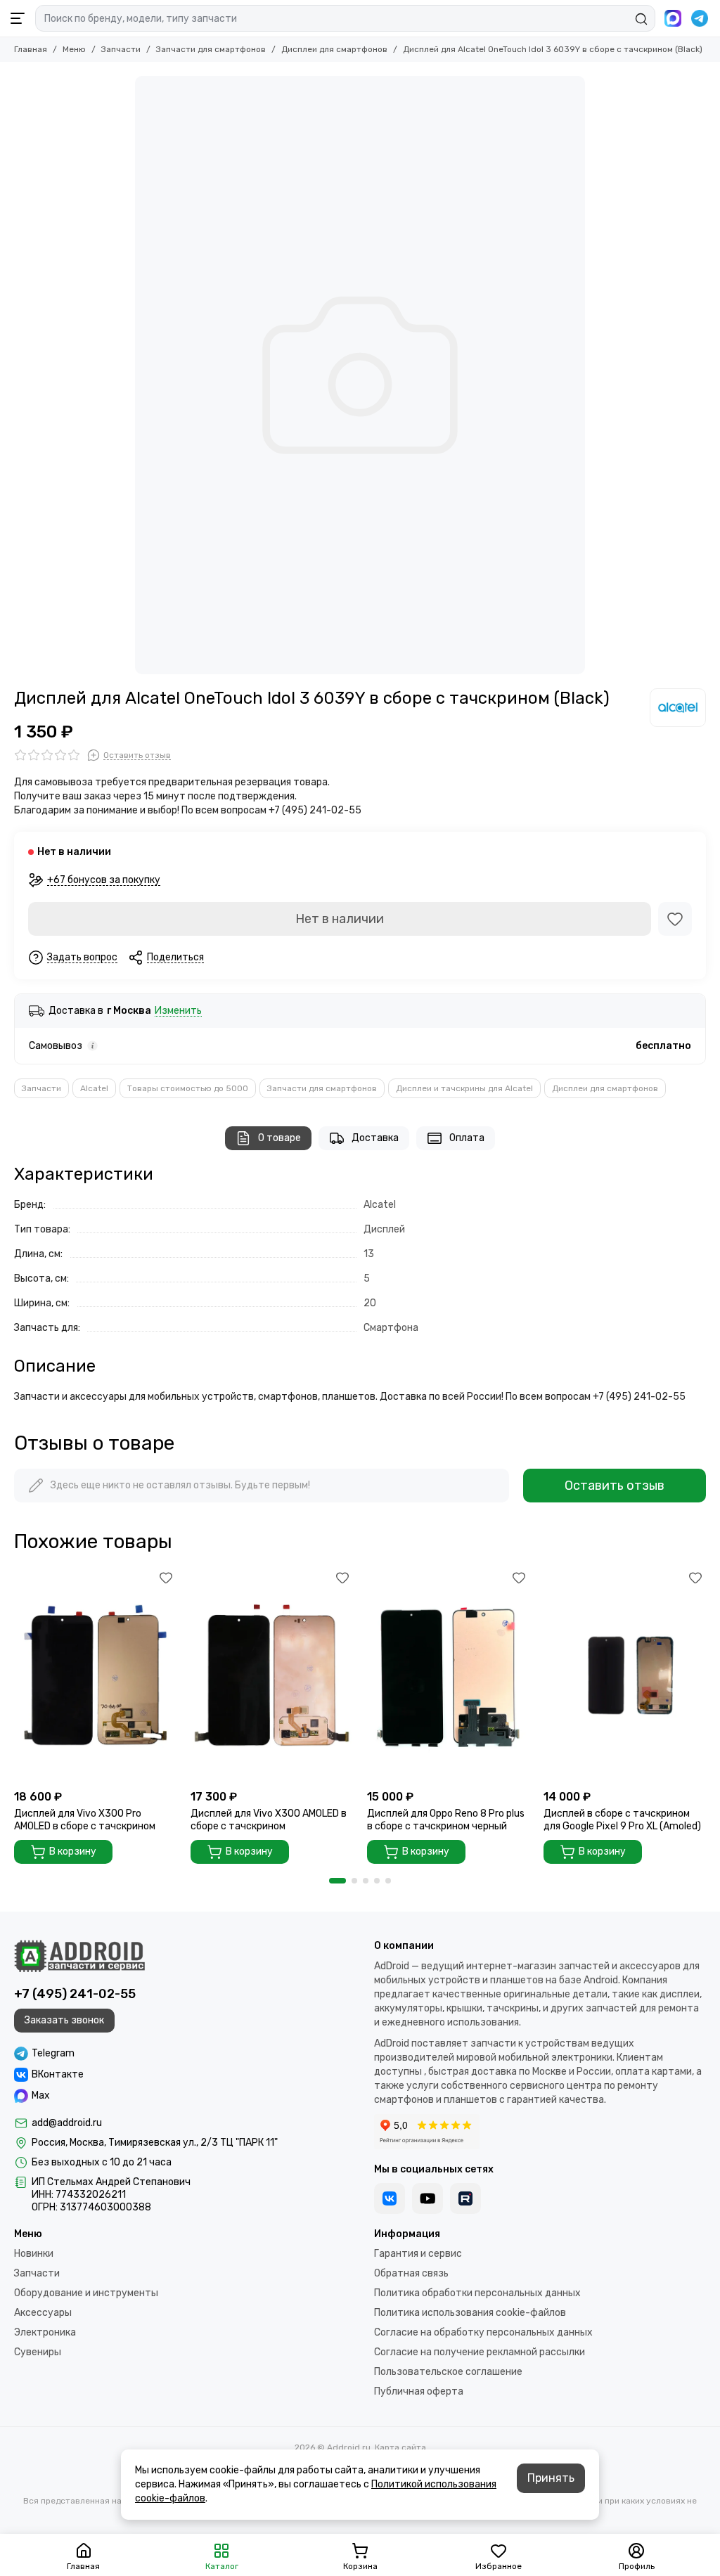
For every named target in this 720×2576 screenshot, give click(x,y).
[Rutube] (465, 2198)
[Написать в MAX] (673, 18)
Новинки (34, 2254)
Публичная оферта (419, 2391)
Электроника (45, 2332)
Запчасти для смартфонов (211, 49)
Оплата (467, 1138)
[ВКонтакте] (390, 2198)
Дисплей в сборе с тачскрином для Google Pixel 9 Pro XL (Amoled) (622, 1820)
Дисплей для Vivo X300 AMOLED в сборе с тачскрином (269, 1820)
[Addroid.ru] (79, 1956)
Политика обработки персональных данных (477, 2293)
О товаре (279, 1138)
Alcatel (94, 1088)
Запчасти (121, 49)
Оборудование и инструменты (86, 2293)
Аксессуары (43, 2313)
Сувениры (38, 2352)
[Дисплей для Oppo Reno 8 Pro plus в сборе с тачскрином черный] (448, 1675)
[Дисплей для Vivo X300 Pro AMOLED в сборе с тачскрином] (95, 1675)
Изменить (178, 1011)
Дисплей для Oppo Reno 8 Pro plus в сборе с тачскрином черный (446, 1820)
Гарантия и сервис (418, 2254)
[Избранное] (675, 919)
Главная (31, 49)
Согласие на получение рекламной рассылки (480, 2352)
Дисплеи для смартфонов (334, 49)
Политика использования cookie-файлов (470, 2313)
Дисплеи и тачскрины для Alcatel (464, 1088)
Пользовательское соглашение (448, 2372)
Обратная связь (411, 2273)
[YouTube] (427, 2198)
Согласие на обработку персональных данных (483, 2332)
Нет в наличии (340, 919)
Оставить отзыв (615, 1486)
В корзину (73, 1851)
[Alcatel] (678, 707)
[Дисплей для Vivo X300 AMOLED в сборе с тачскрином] (272, 1675)
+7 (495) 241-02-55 (75, 1994)
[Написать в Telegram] (700, 18)
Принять (551, 2478)
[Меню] (18, 18)
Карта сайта (400, 2447)
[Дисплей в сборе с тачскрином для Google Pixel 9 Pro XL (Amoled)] (625, 1675)
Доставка (375, 1138)
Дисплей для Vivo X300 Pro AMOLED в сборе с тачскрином (85, 1820)
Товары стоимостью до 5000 (188, 1088)
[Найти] (641, 19)
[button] (337, 1881)
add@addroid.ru (67, 2123)
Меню (74, 49)
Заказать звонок (64, 2020)
